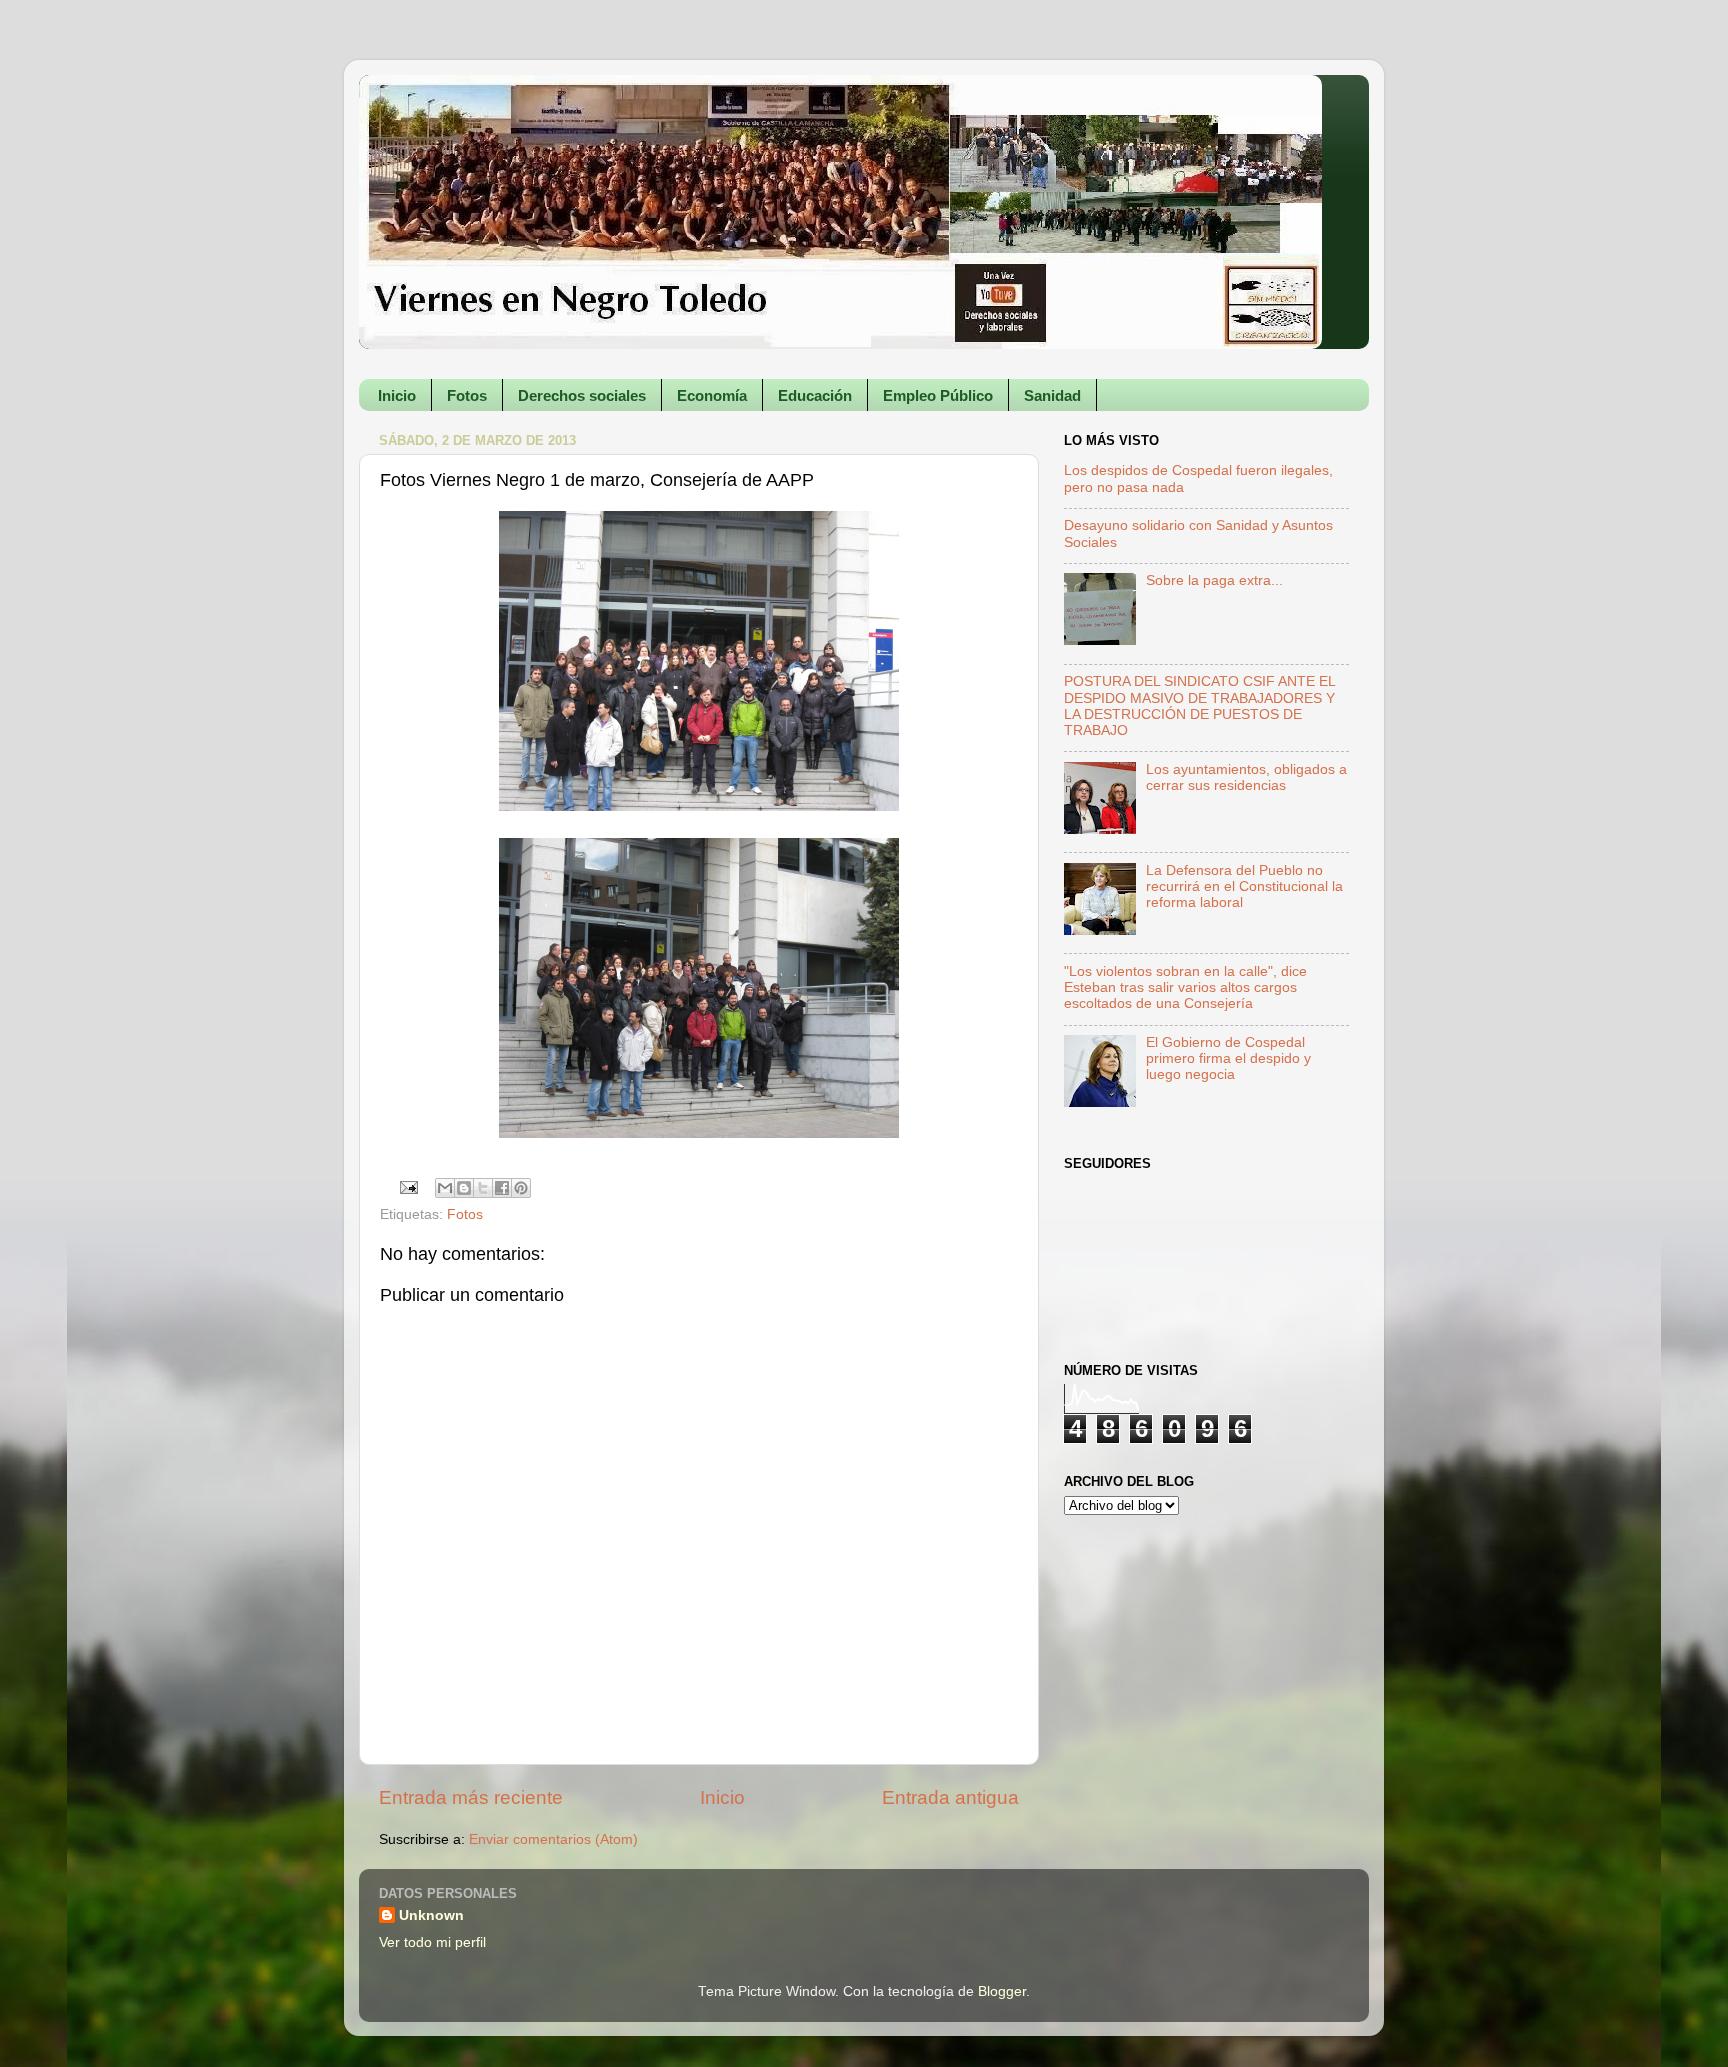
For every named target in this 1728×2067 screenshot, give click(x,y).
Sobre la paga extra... (1214, 580)
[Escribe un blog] (464, 1188)
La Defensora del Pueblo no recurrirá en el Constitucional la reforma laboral (1244, 886)
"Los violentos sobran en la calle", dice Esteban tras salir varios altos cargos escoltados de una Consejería (1185, 987)
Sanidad (1052, 395)
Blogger (1002, 1991)
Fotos (467, 395)
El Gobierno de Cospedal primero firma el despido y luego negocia (1228, 1058)
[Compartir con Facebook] (502, 1188)
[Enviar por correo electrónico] (445, 1188)
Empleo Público (938, 395)
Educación (815, 395)
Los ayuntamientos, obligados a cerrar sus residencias (1246, 777)
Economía (712, 395)
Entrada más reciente (471, 1797)
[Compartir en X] (483, 1188)
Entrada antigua (950, 1797)
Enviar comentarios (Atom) (553, 1839)
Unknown (431, 1915)
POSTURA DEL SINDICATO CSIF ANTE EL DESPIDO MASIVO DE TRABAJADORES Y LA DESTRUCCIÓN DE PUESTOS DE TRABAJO (1199, 706)
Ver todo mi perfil (432, 1942)
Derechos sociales (582, 395)
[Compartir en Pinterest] (521, 1188)
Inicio (397, 395)
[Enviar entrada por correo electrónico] (408, 1186)
